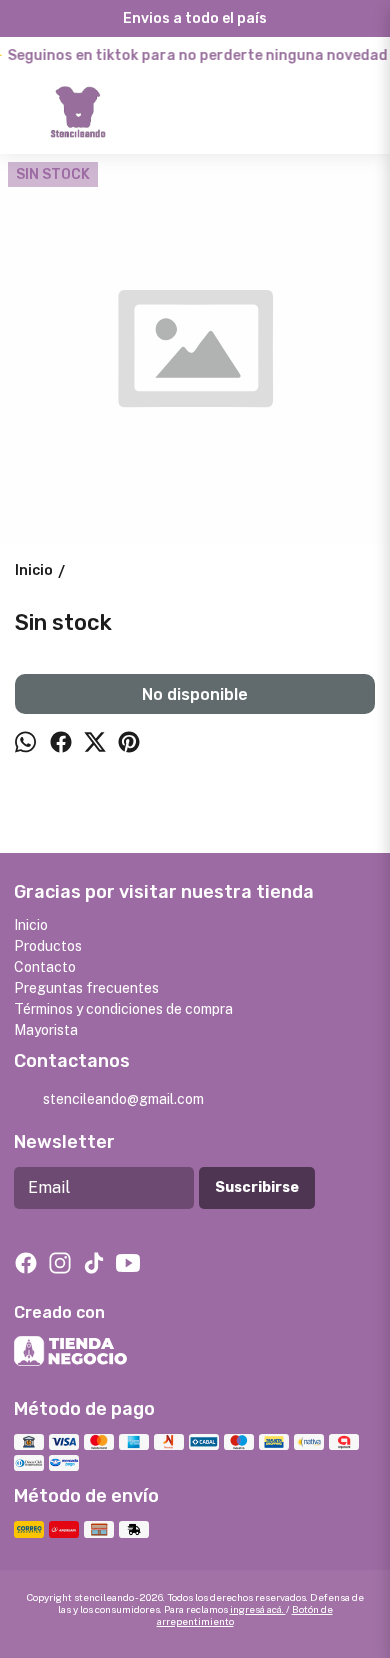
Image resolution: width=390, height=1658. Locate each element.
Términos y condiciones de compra (123, 1009)
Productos (48, 946)
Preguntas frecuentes (86, 988)
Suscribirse (257, 1187)
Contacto (45, 967)
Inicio (31, 925)
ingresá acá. (258, 1609)
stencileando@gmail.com (123, 1099)
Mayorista (46, 1030)
